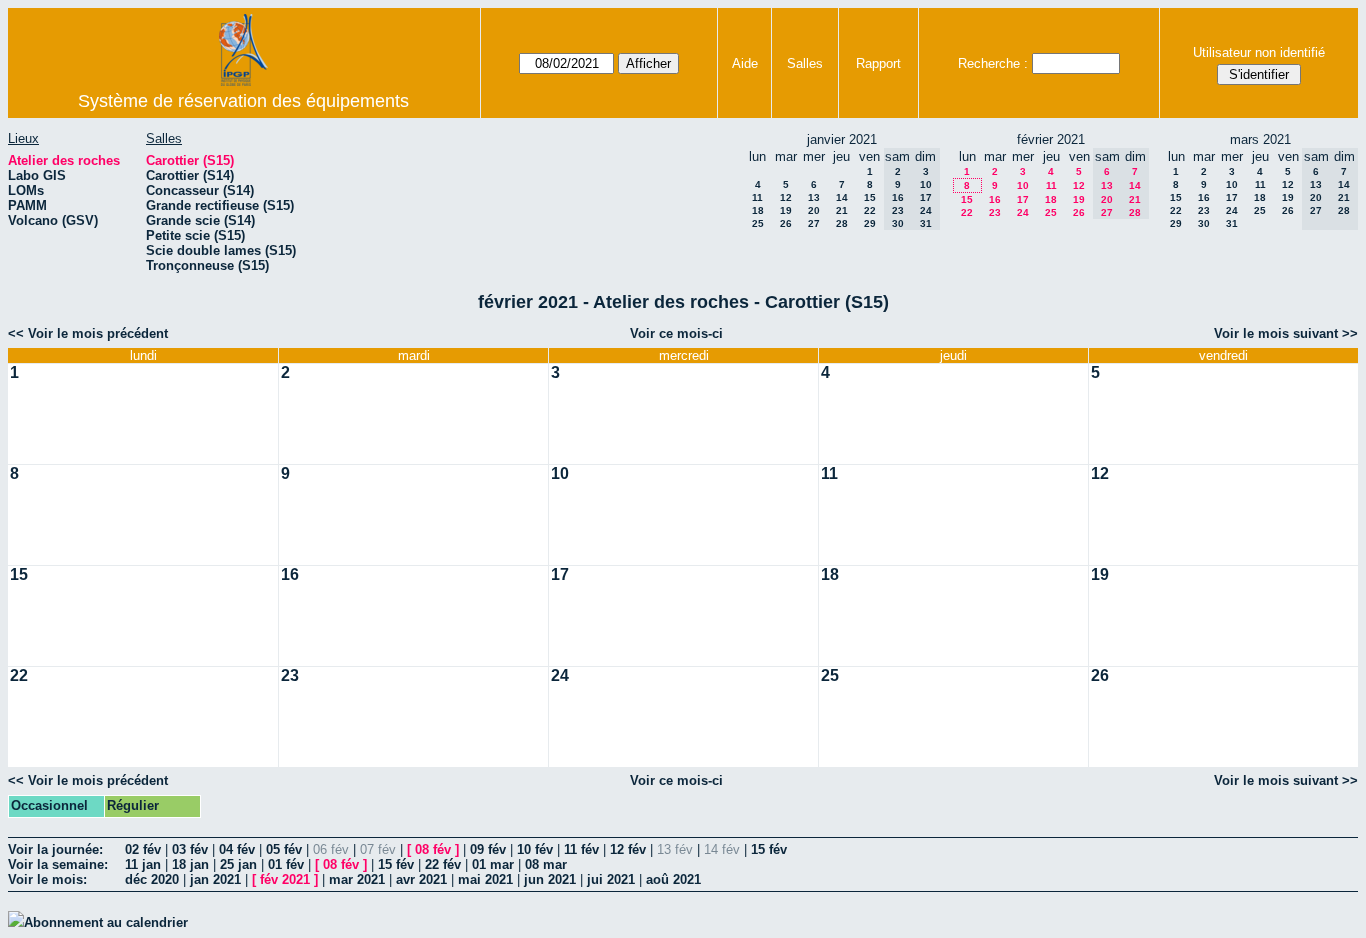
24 (1023, 212)
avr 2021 (421, 879)
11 (757, 197)
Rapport (878, 63)
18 (758, 210)
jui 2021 (611, 879)
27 (814, 223)
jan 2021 (215, 879)
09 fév (488, 849)
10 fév (535, 849)
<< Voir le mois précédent (88, 333)
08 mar (546, 864)
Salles (805, 63)
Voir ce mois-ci (676, 333)
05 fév (284, 849)
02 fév (143, 849)
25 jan (238, 864)
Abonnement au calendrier (106, 922)
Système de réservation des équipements (243, 101)
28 (842, 223)
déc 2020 (152, 879)
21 (842, 210)
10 (1023, 185)
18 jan (190, 864)
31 (1232, 223)
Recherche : (993, 63)
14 (842, 197)
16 (995, 199)
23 (995, 212)
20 (814, 210)
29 (870, 223)
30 (1204, 223)
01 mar (493, 864)
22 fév (443, 864)
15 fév (769, 849)
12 (786, 197)
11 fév (581, 849)
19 (786, 210)
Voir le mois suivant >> (1286, 333)
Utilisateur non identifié (1259, 52)
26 (786, 223)
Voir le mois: (47, 879)
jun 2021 (550, 879)
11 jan (143, 864)
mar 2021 (357, 879)
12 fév (628, 849)
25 (758, 223)
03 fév (190, 849)
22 (870, 210)
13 (814, 197)
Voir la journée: (55, 849)
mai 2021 (485, 879)
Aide (745, 63)
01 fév (286, 864)
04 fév (237, 849)
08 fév (433, 849)
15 (870, 197)
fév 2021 (285, 879)
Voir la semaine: (58, 864)
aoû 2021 (673, 879)
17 (1023, 199)
